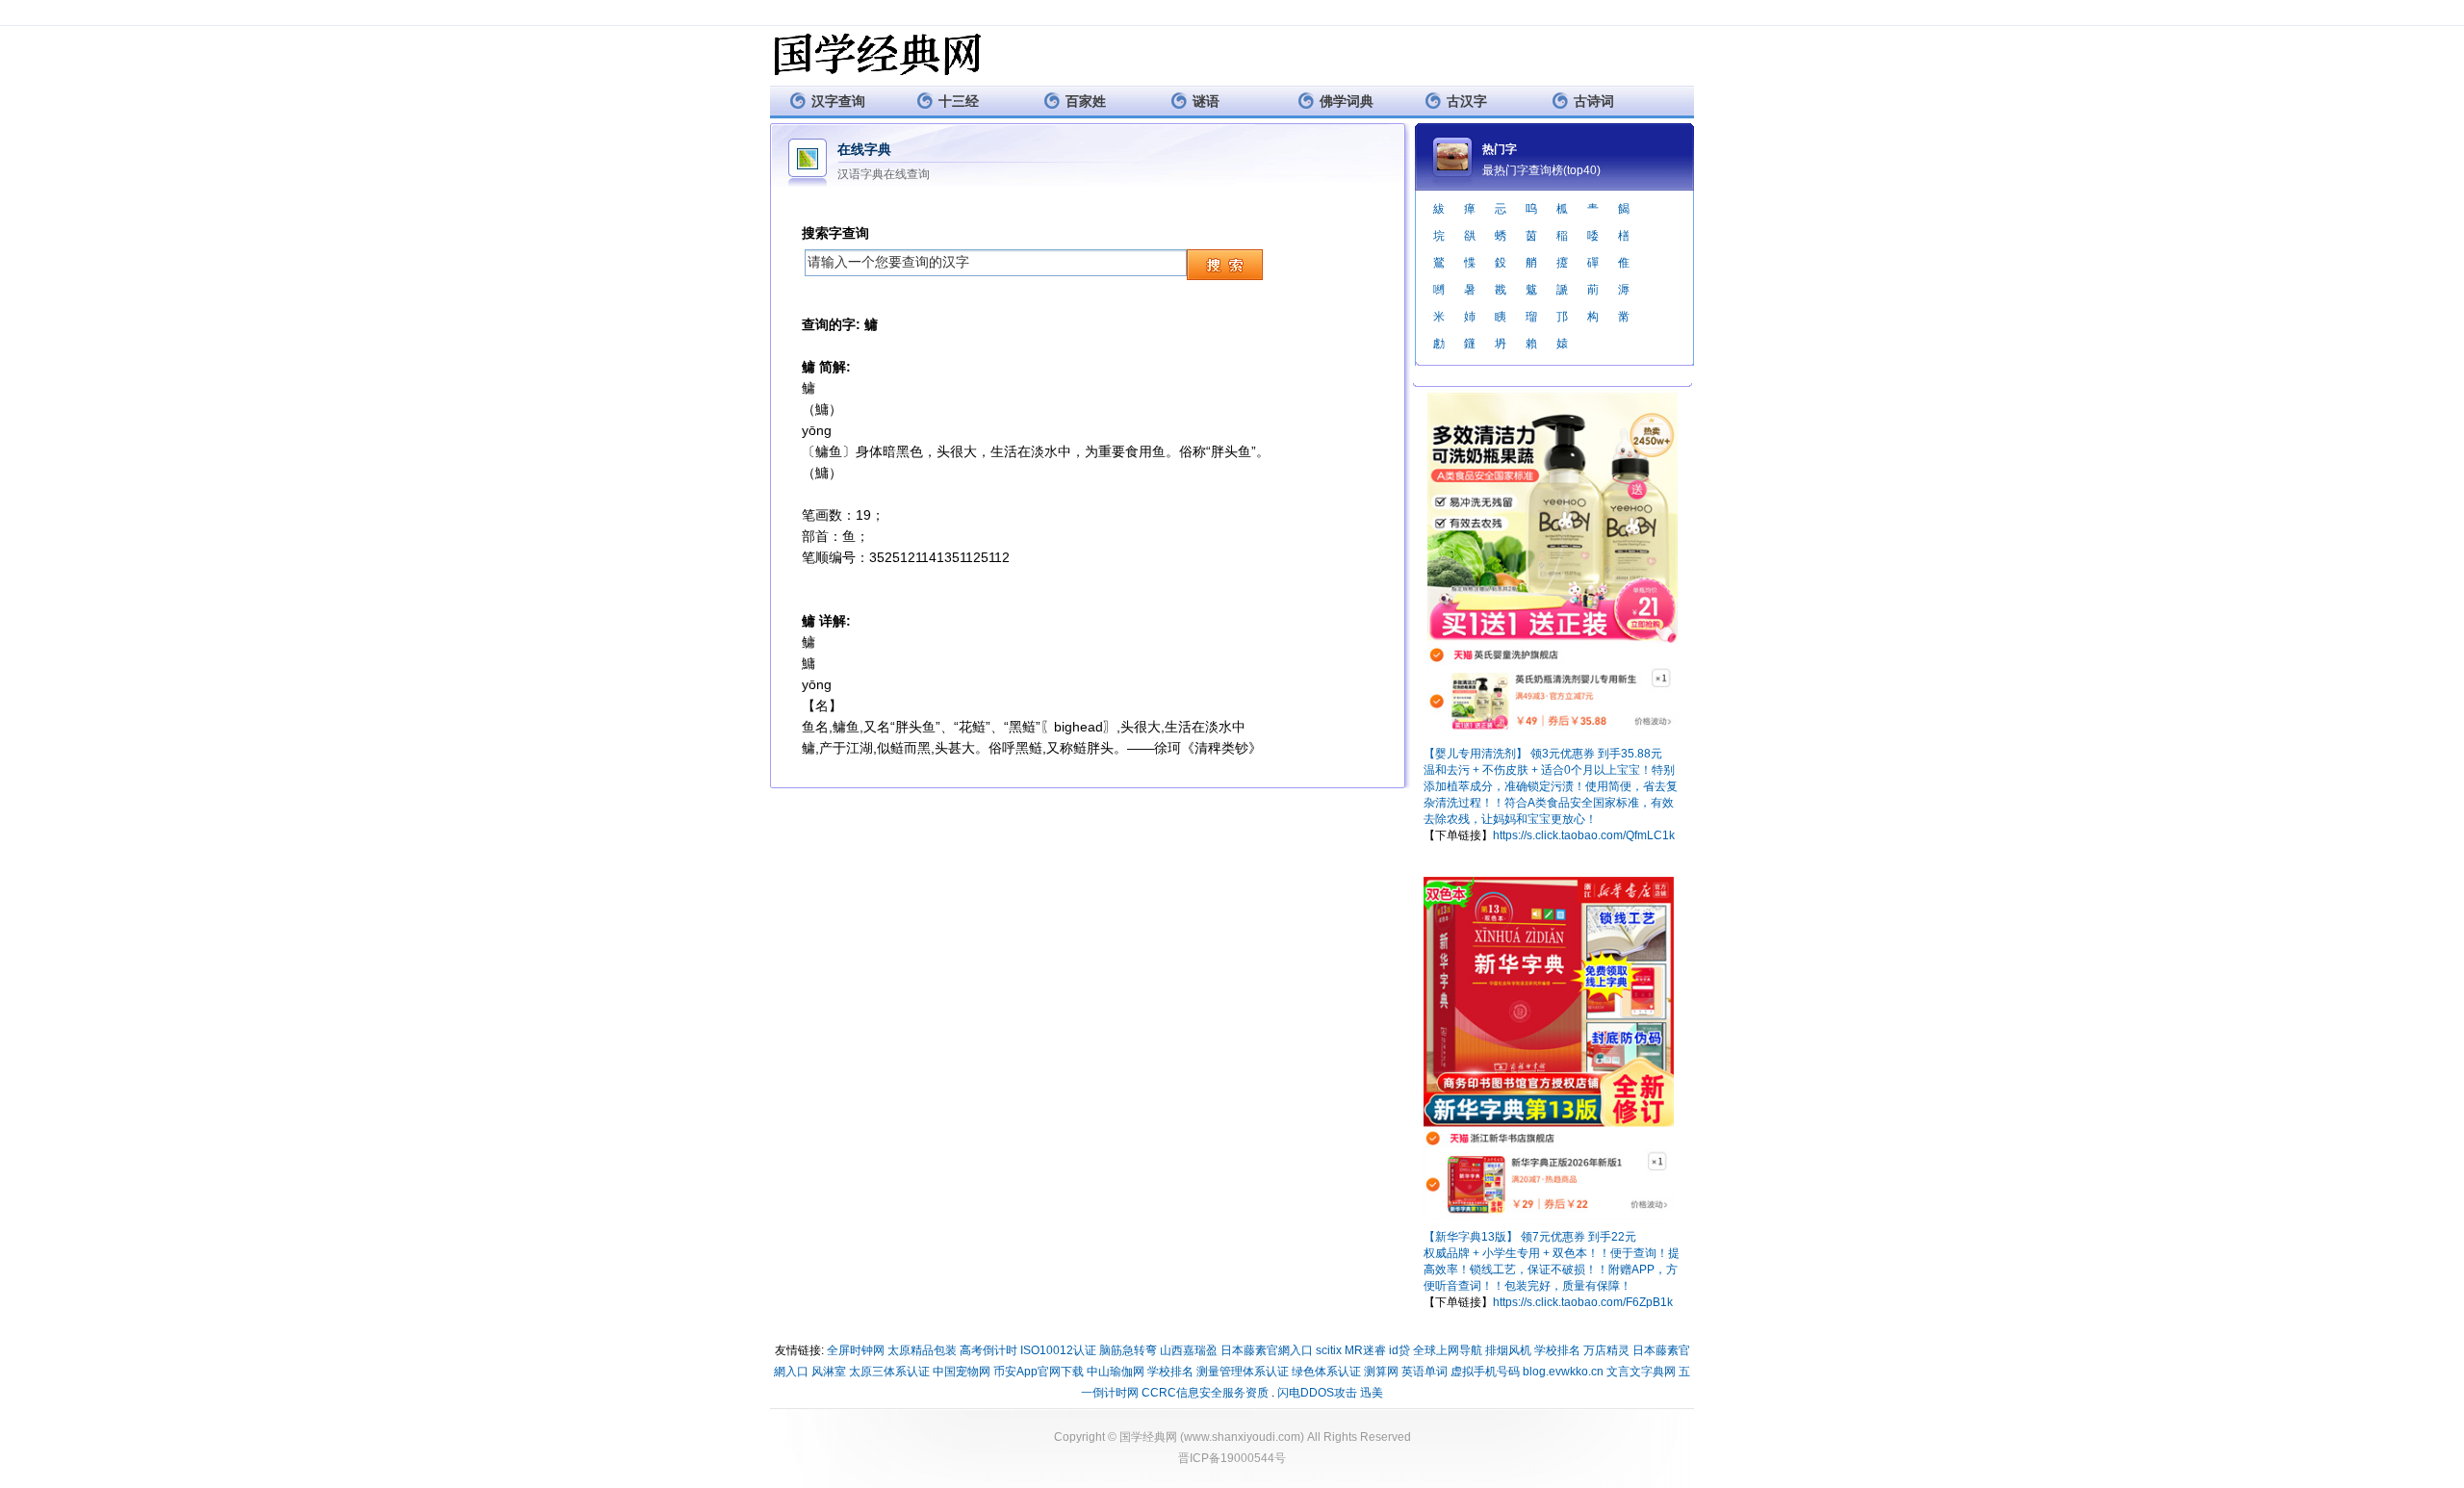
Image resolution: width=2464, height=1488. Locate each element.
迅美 (1372, 1393)
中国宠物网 (962, 1372)
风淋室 (829, 1372)
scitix (1329, 1350)
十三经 (959, 101)
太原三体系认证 (889, 1372)
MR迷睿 (1365, 1350)
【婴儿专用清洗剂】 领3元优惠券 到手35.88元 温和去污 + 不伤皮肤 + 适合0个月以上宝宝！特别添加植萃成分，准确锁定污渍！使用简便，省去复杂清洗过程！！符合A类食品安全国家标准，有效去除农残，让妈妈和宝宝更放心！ (1551, 786)
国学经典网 (1148, 1437)
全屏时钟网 (856, 1350)
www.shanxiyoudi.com (1242, 1437)
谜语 (1206, 101)
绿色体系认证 (1326, 1372)
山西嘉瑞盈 (1189, 1350)
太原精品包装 (922, 1350)
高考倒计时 (988, 1350)
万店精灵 (1606, 1350)
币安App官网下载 (1039, 1372)
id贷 (1399, 1350)
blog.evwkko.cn (1563, 1372)
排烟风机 (1508, 1350)
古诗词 (1594, 101)
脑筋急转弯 (1128, 1350)
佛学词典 (1347, 101)
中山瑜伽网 (1116, 1372)
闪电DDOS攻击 (1317, 1393)
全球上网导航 (1448, 1350)
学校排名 (1557, 1350)
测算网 (1381, 1372)
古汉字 (1467, 101)
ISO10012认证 (1058, 1350)
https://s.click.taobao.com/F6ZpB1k (1583, 1302)
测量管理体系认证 (1243, 1372)
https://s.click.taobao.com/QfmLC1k (1584, 835)
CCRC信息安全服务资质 (1205, 1393)
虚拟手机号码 (1485, 1372)
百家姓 (1086, 101)
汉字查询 (838, 101)
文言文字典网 (1641, 1372)
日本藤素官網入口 (1267, 1350)
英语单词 (1424, 1372)
